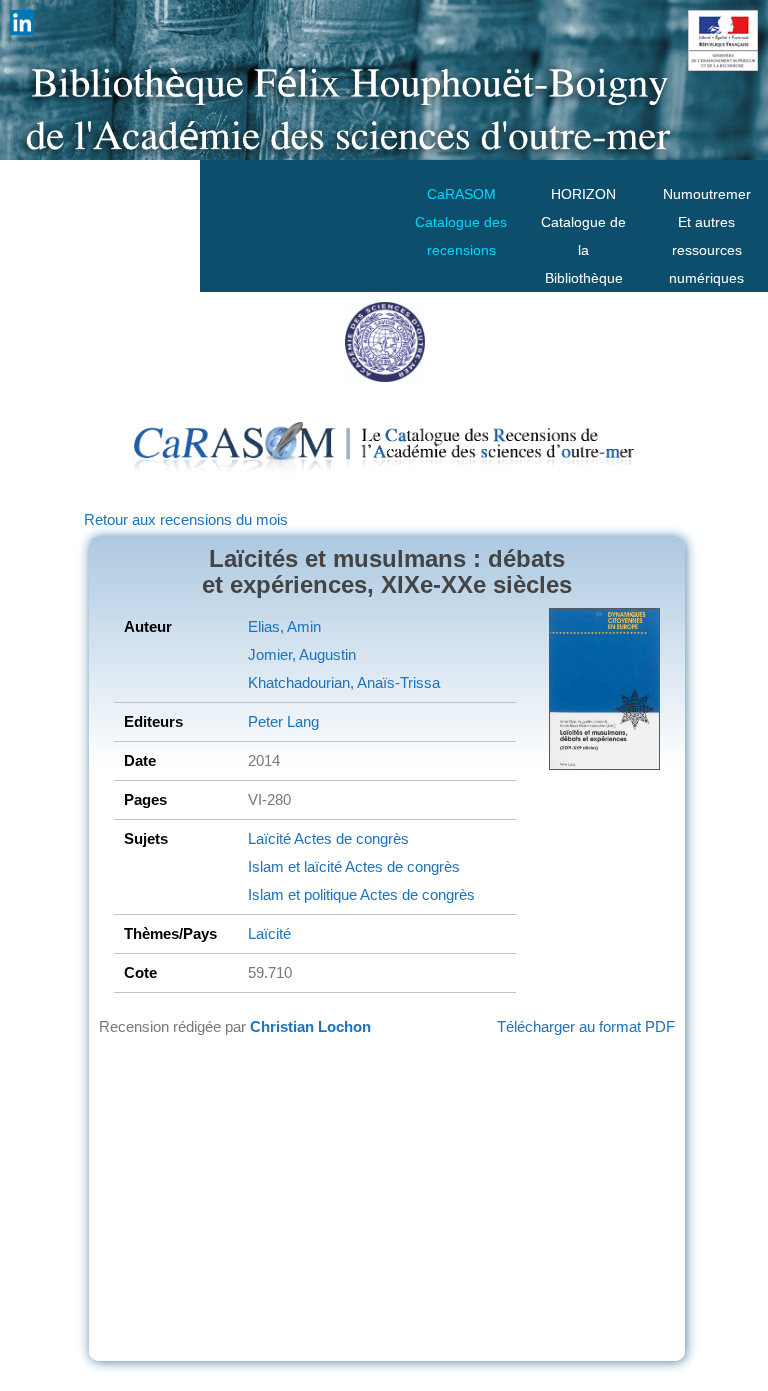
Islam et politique (302, 894)
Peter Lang (283, 721)
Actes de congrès (350, 838)
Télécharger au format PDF (586, 1026)
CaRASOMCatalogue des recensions (461, 222)
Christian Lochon (310, 1026)
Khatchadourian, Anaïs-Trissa (344, 682)
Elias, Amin (284, 626)
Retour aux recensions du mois (186, 519)
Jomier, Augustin (302, 654)
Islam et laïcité (295, 866)
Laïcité (269, 838)
